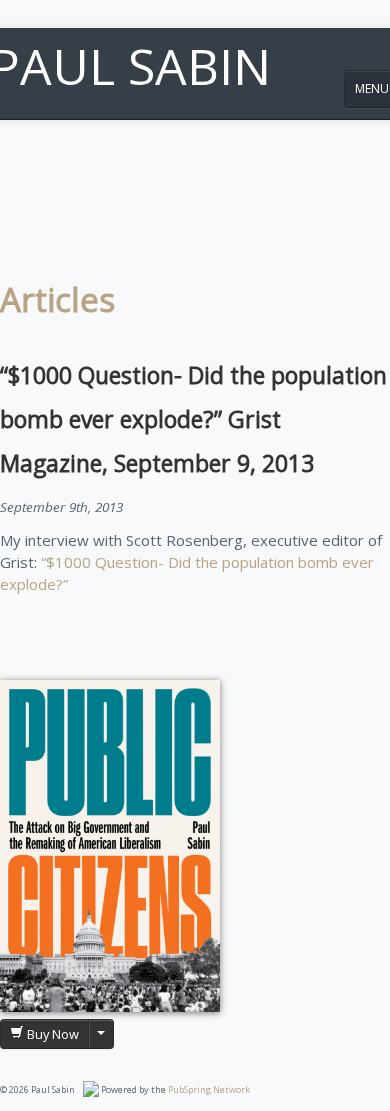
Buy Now (51, 1034)
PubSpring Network (209, 1089)
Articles (57, 299)
